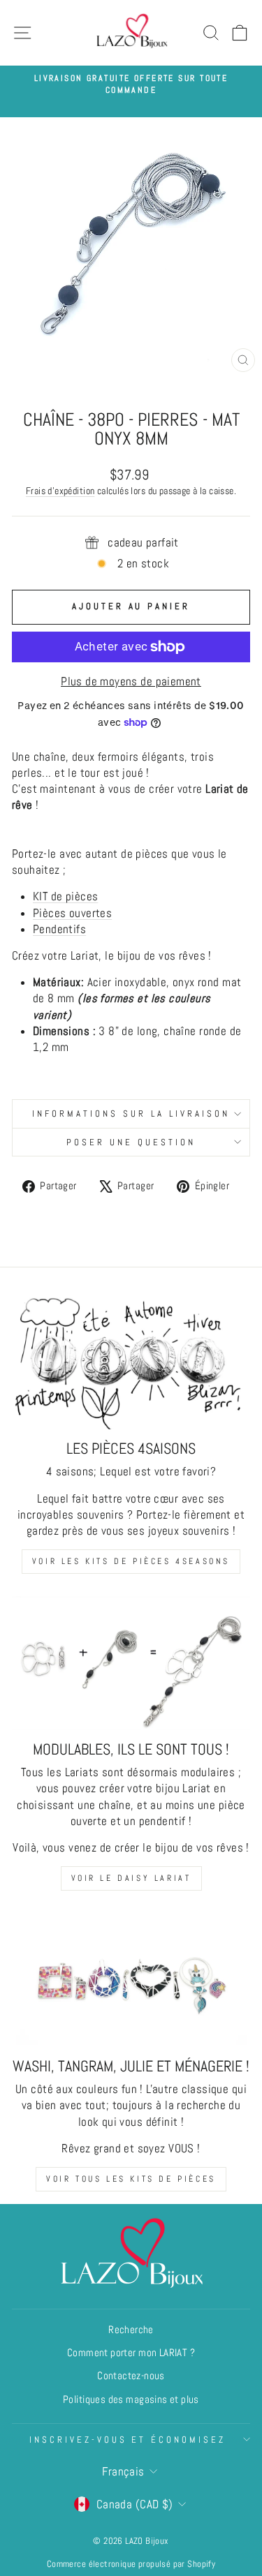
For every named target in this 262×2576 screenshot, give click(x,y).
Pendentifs (59, 929)
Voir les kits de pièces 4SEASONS (131, 1561)
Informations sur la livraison (131, 1114)
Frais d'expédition (60, 491)
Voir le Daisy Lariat (131, 1878)
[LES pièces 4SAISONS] (131, 1362)
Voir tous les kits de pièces (131, 2179)
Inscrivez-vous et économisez (128, 2440)
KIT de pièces (65, 896)
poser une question (131, 1142)
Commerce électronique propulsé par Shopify (131, 2564)
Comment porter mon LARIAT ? (131, 2353)
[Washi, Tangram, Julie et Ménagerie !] (131, 1980)
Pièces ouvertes (72, 913)
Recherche (131, 2330)
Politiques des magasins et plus (131, 2399)
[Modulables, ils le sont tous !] (131, 1663)
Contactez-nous (131, 2376)
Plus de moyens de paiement (131, 682)
